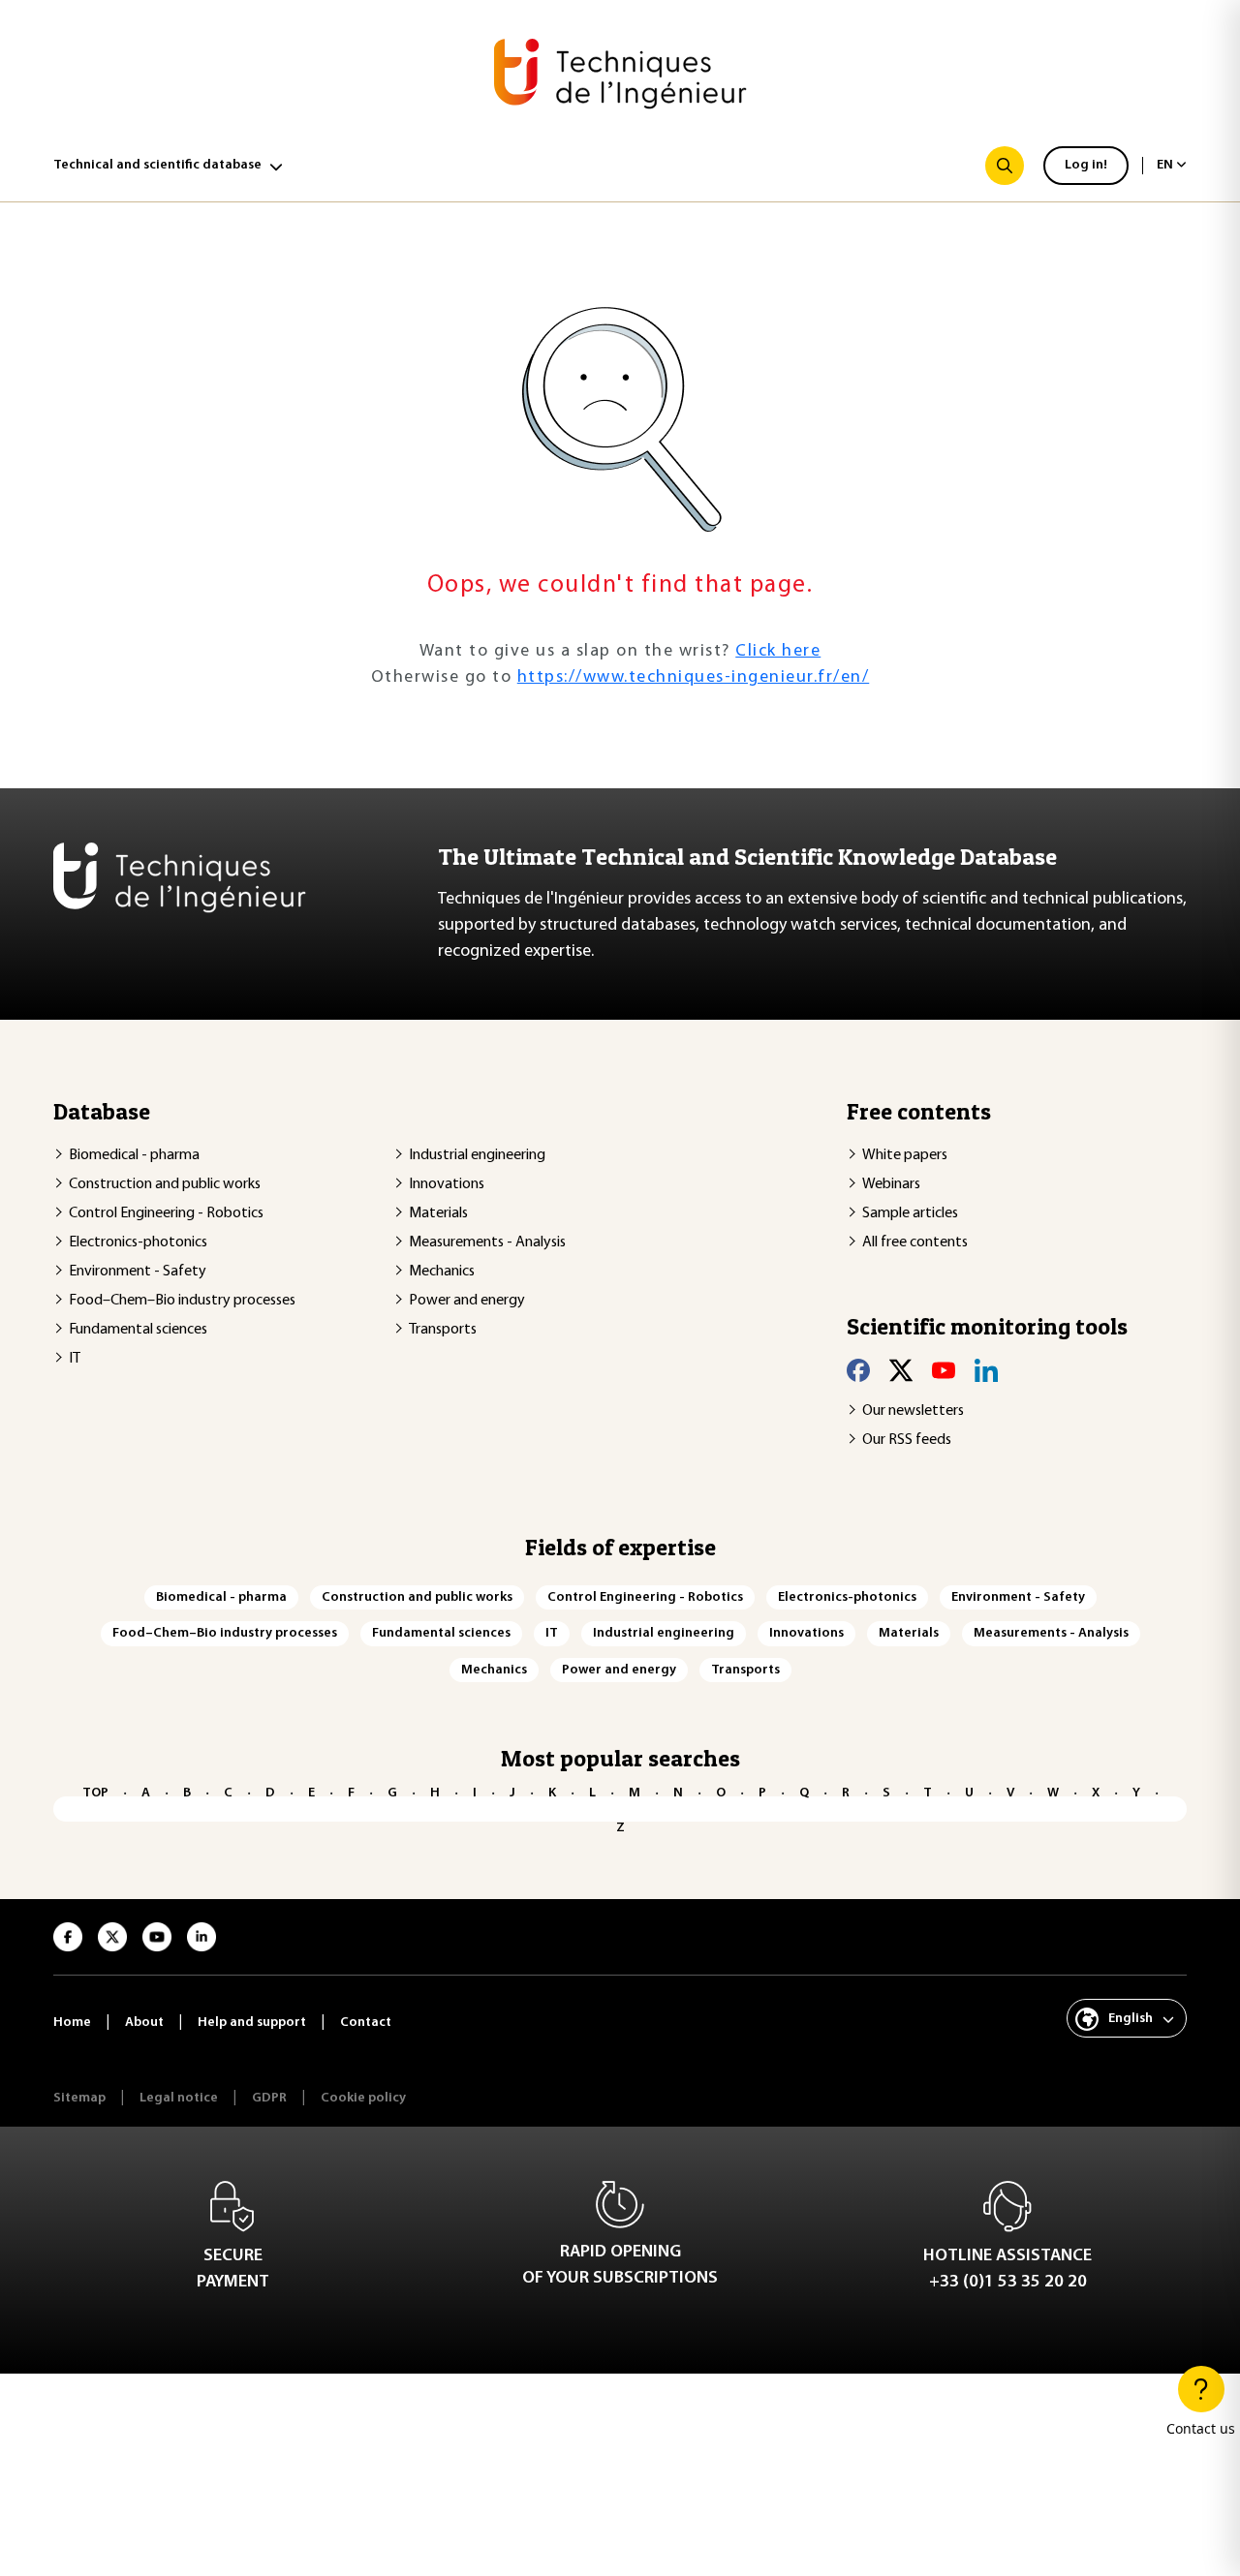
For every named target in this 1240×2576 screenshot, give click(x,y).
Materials (438, 1213)
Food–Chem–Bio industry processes (182, 1301)
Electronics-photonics (138, 1242)
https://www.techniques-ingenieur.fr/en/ (694, 678)
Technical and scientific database (157, 165)
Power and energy (467, 1301)
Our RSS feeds (907, 1440)
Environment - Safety (138, 1272)
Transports (443, 1330)
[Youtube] (944, 1369)
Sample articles (910, 1213)
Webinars (891, 1184)
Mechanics (442, 1272)
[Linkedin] (986, 1369)
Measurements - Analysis (487, 1242)
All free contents (915, 1242)
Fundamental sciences (138, 1330)
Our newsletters (913, 1411)
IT (75, 1359)
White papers (905, 1155)
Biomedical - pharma (134, 1155)
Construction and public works (165, 1184)
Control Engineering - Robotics (166, 1213)
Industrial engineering (477, 1155)
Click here (778, 652)
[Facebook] (858, 1369)
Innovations (447, 1184)
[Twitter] (901, 1369)
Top (95, 1793)
